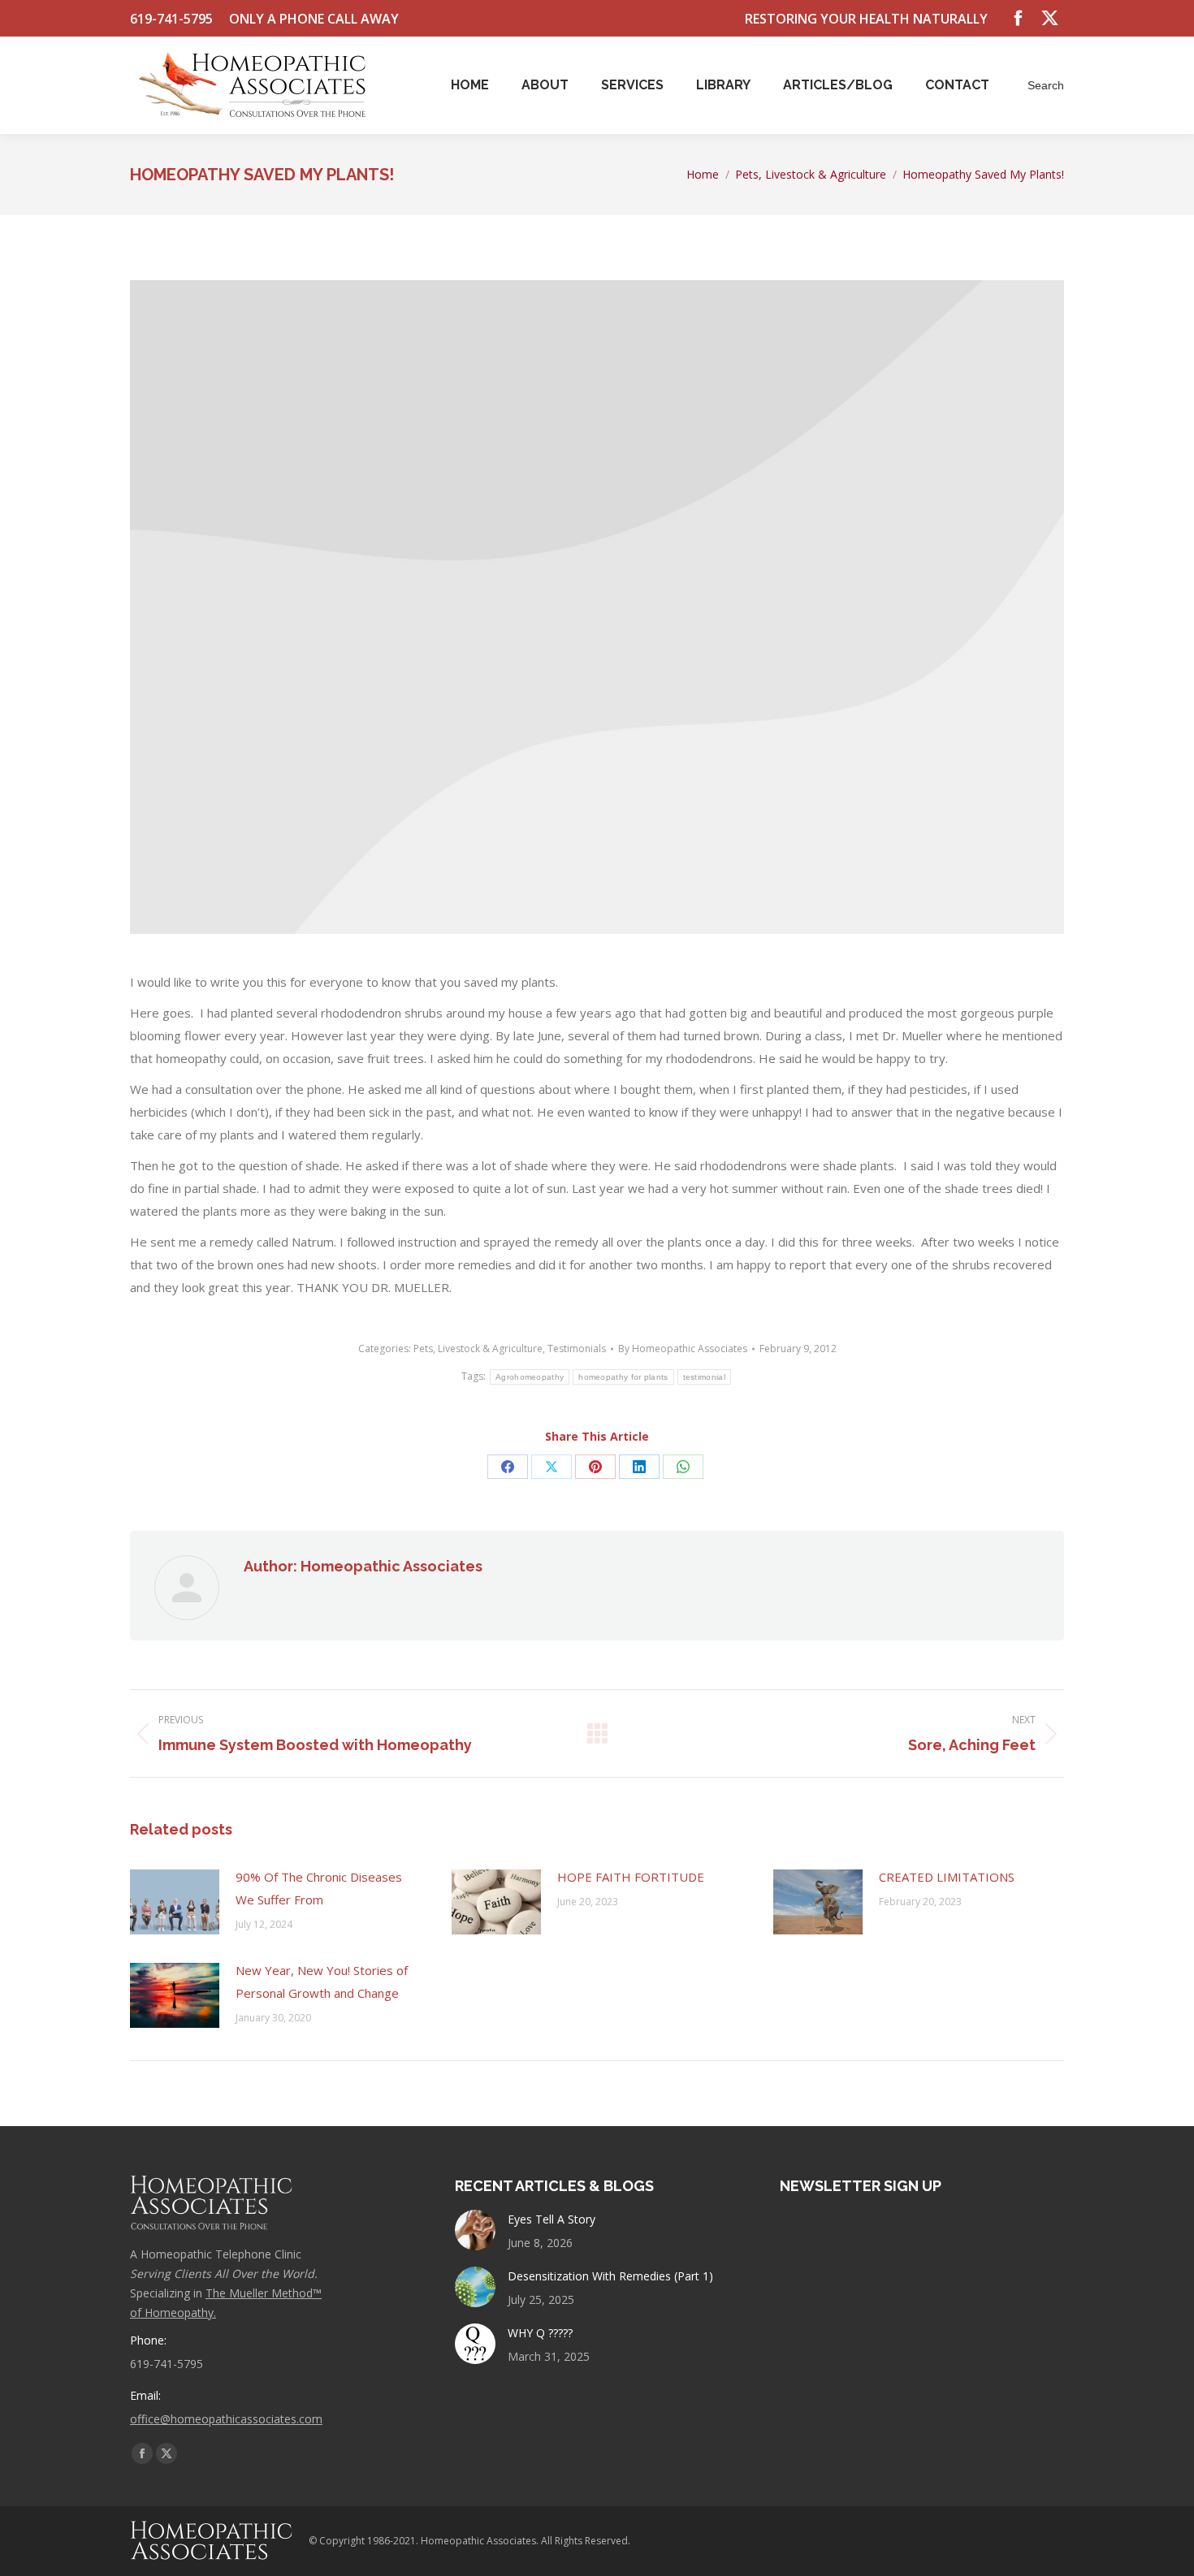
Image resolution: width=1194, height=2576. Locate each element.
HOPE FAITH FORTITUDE (631, 1877)
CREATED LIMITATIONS (947, 1877)
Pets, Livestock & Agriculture (478, 1349)
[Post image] (175, 1902)
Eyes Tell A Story (552, 2219)
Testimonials (577, 1349)
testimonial (704, 1377)
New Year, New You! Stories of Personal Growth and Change (322, 1982)
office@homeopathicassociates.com (226, 2419)
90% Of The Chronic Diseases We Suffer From (319, 1888)
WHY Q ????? (540, 2333)
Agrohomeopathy (530, 1377)
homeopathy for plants (623, 1377)
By (683, 1349)
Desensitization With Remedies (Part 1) (610, 2276)
